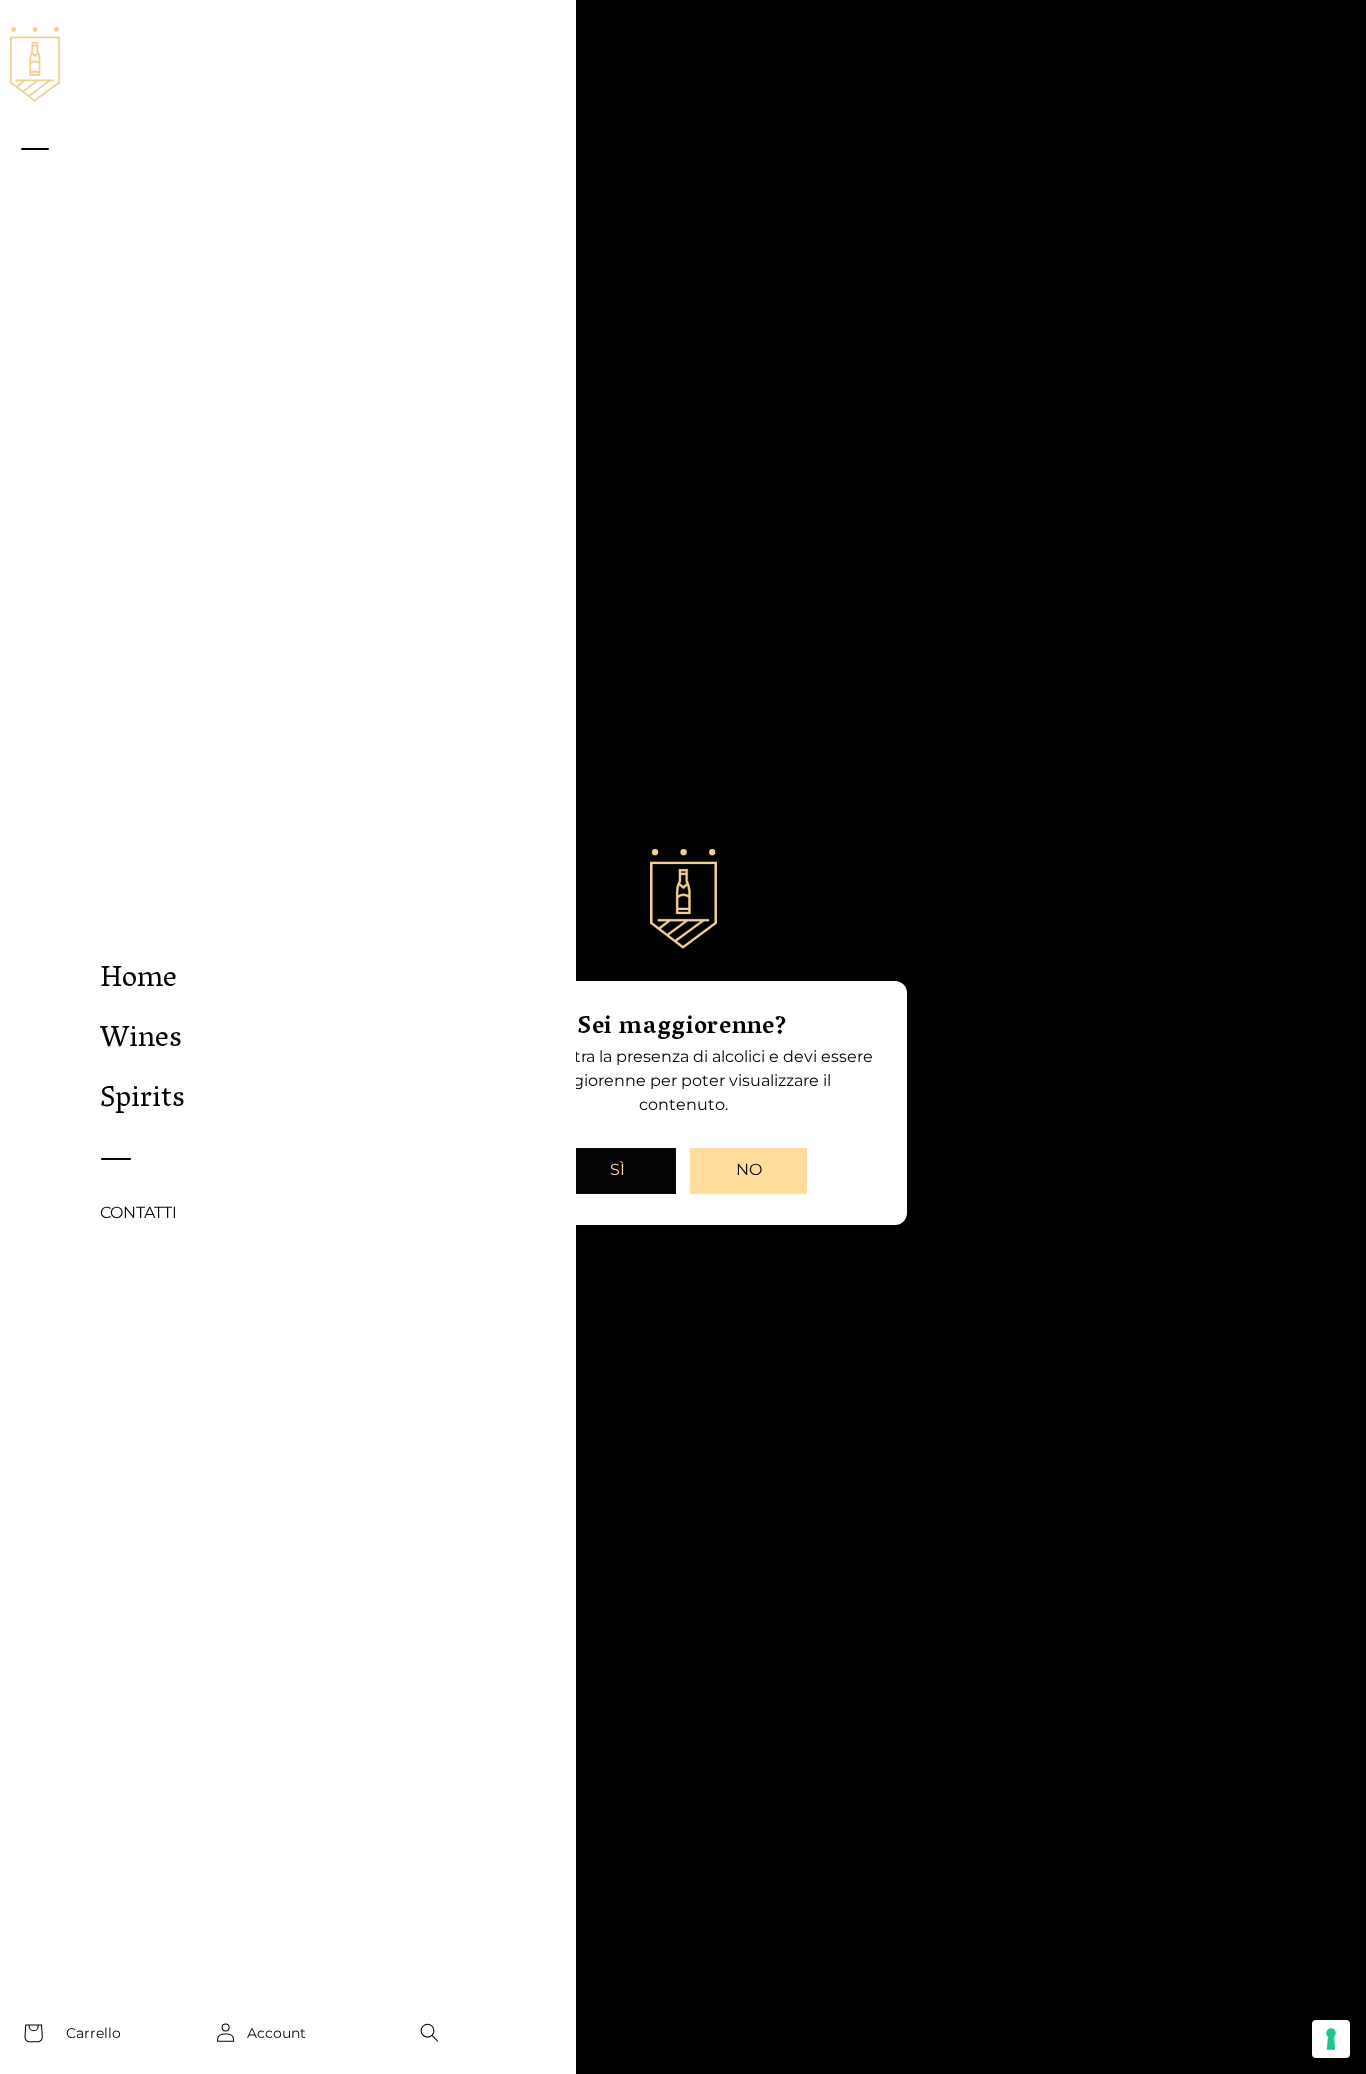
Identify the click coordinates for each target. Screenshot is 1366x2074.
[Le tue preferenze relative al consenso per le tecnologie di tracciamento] (1331, 2039)
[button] (429, 2033)
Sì (617, 1169)
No (749, 1169)
